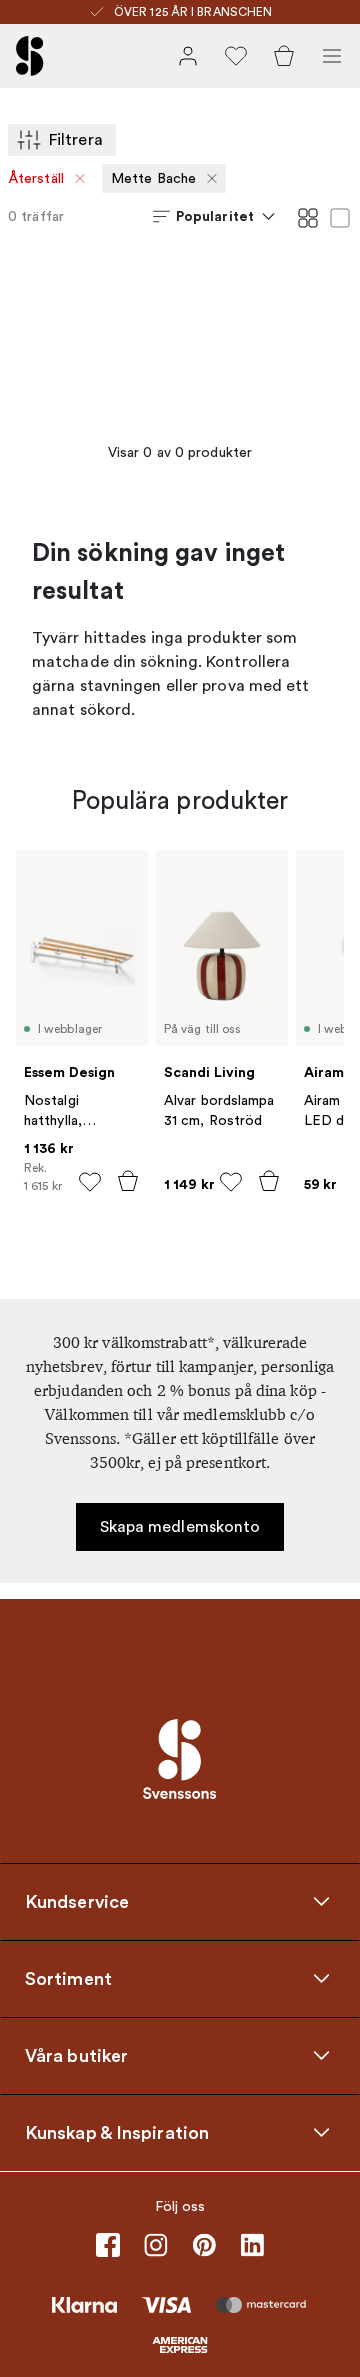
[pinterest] (204, 2245)
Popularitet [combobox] (215, 216)
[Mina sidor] (188, 56)
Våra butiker (76, 2056)
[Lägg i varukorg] (128, 1181)
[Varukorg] (284, 56)
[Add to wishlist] (90, 1182)
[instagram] (156, 2245)
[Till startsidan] (30, 56)
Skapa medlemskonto (180, 1527)
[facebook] (108, 2245)
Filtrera (76, 140)
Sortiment (68, 1979)
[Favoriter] (236, 56)
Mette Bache (153, 178)
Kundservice (77, 1902)
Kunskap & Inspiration (117, 2133)
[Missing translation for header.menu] (332, 56)
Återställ (36, 178)
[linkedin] (252, 2245)
